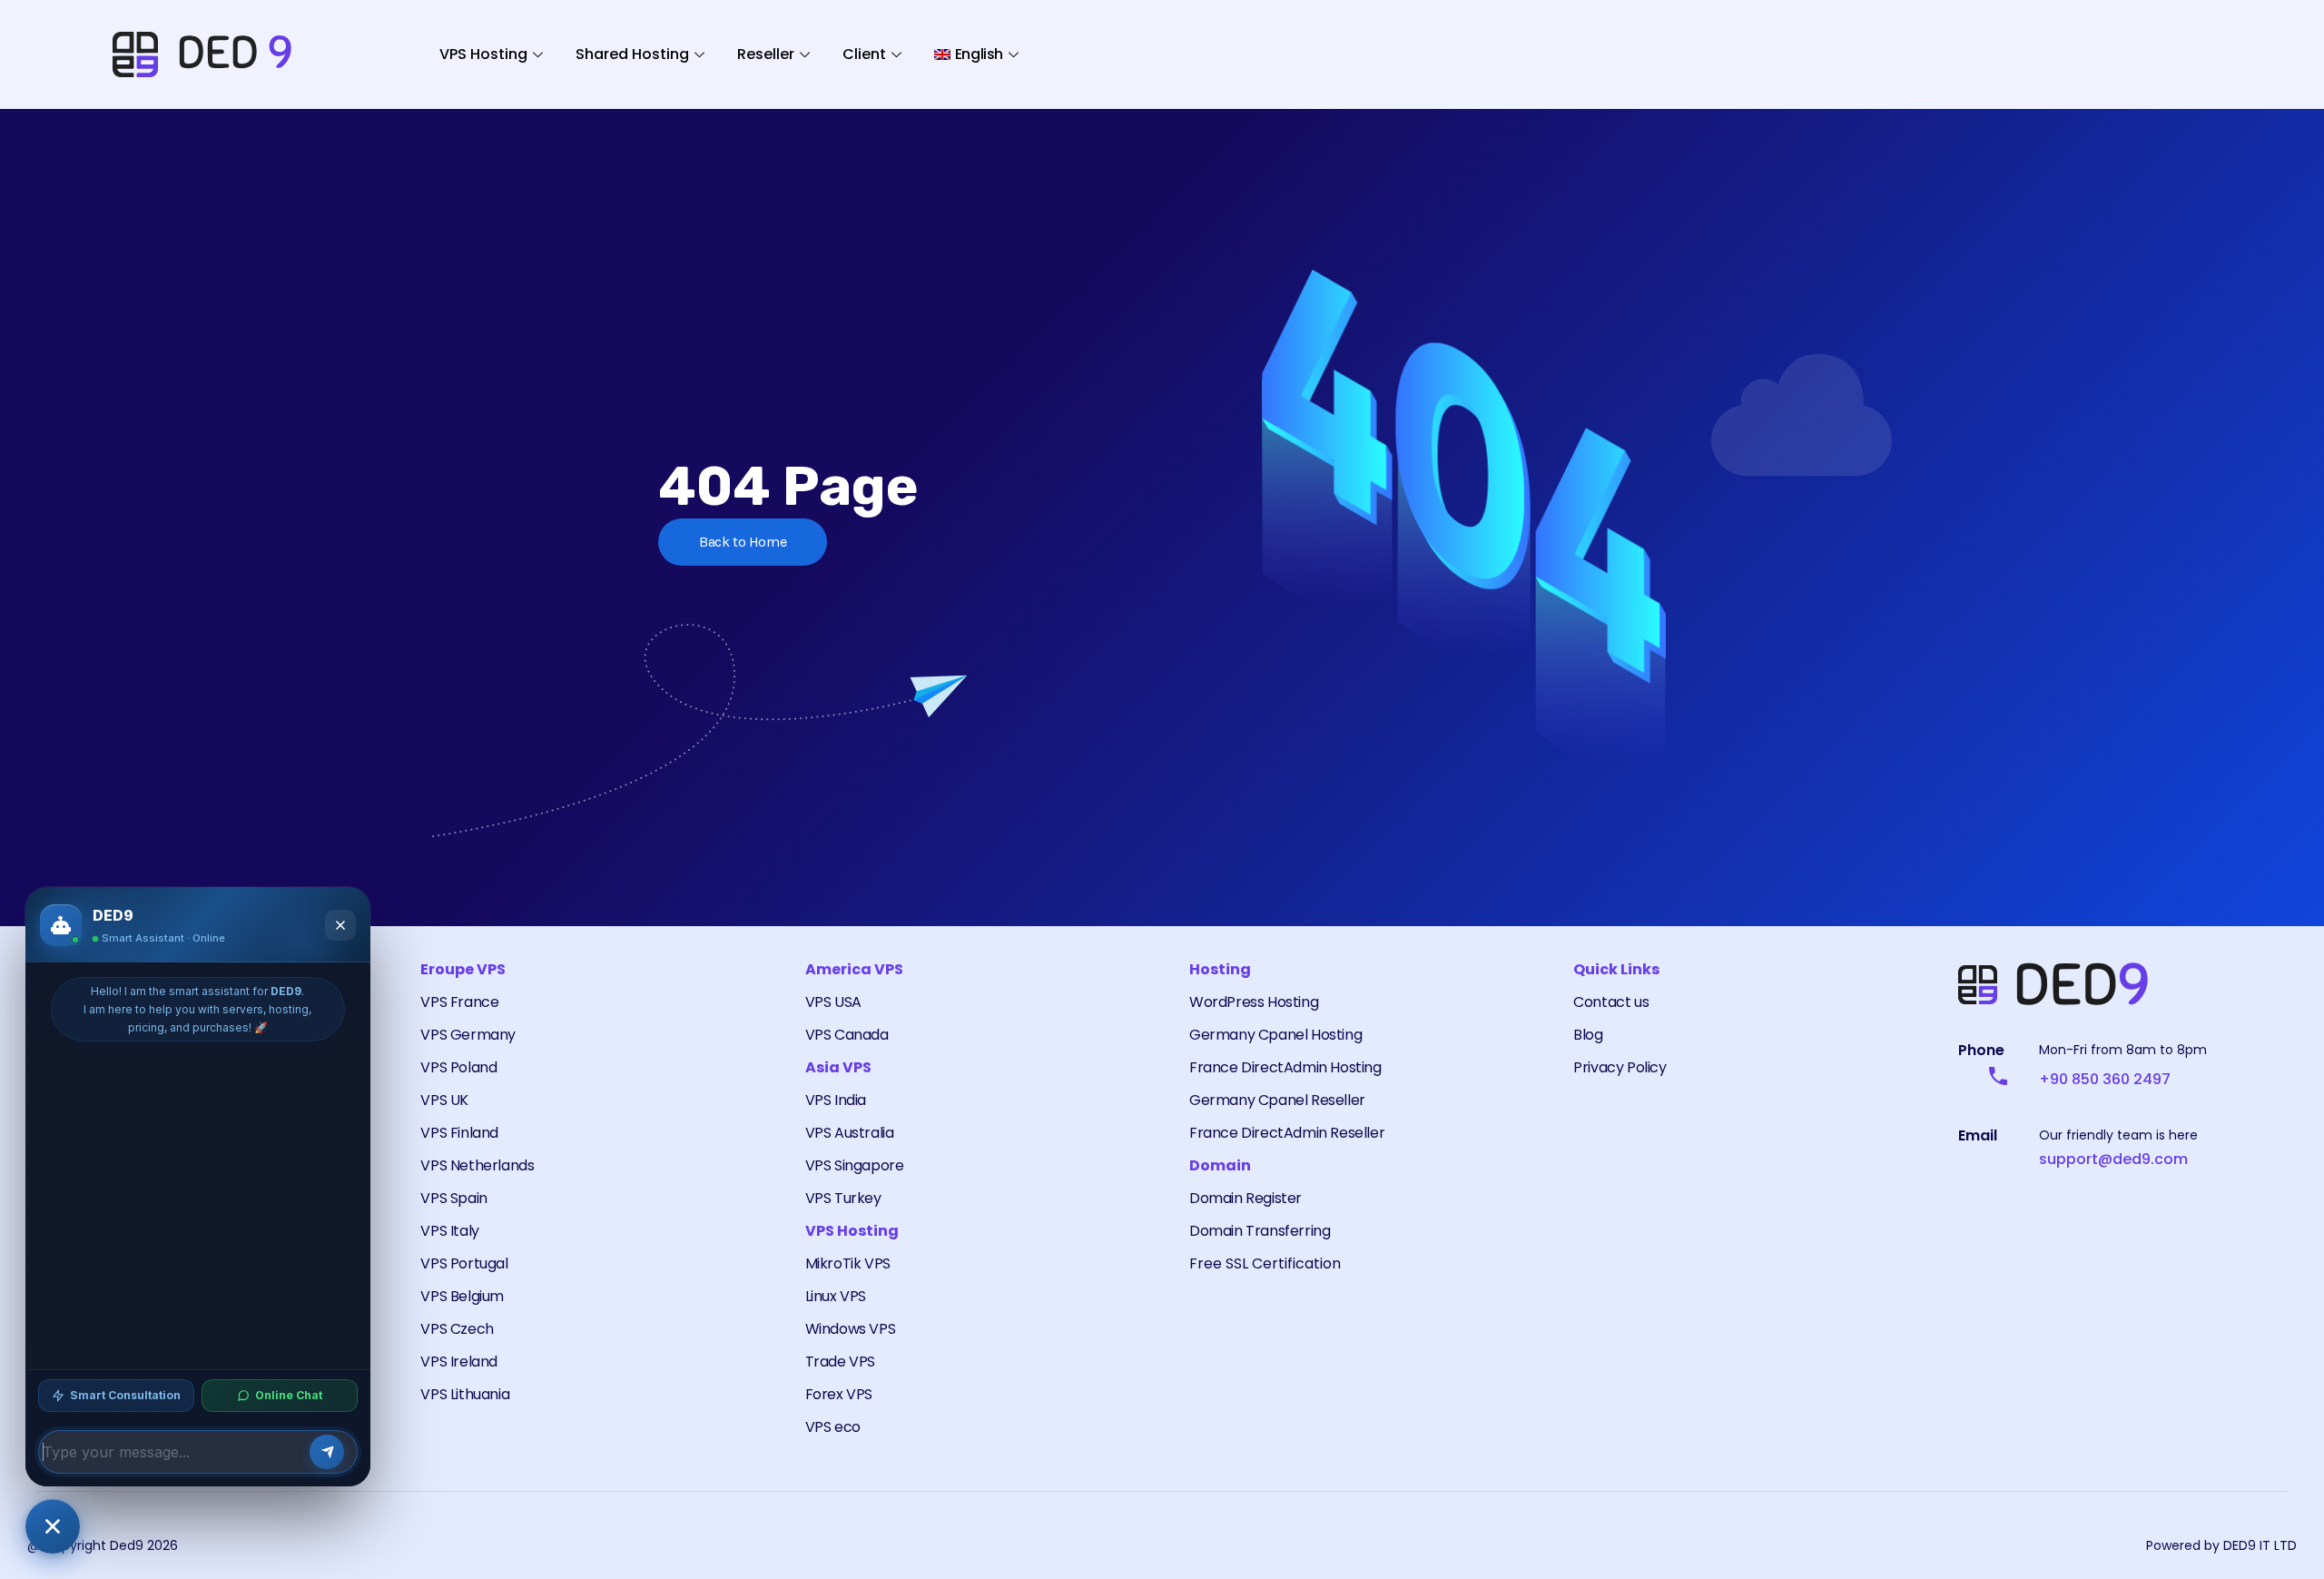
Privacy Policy (1620, 1067)
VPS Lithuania (465, 1394)
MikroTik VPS (848, 1263)
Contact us (1611, 1002)
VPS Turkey (843, 1198)
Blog (1588, 1035)
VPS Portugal (464, 1263)
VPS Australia (850, 1133)
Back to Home (743, 542)
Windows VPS (851, 1329)
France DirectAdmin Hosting (1285, 1067)
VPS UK (444, 1100)
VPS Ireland (459, 1362)
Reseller (766, 54)
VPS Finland (459, 1133)
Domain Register (1246, 1198)
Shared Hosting (632, 54)
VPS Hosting (483, 54)
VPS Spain (453, 1198)
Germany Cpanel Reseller (1277, 1100)
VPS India (836, 1100)
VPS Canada (847, 1035)
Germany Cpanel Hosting (1275, 1035)
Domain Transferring (1260, 1231)
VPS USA (833, 1002)
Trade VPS (840, 1362)
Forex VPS (839, 1394)
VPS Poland (458, 1067)
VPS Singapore (855, 1165)
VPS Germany (468, 1035)
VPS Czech (457, 1329)
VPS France (459, 1002)
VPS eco (833, 1427)
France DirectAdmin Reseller (1287, 1133)
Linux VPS (836, 1296)
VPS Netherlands (477, 1165)
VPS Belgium (462, 1296)
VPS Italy (449, 1231)
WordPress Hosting (1254, 1002)
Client (864, 54)
